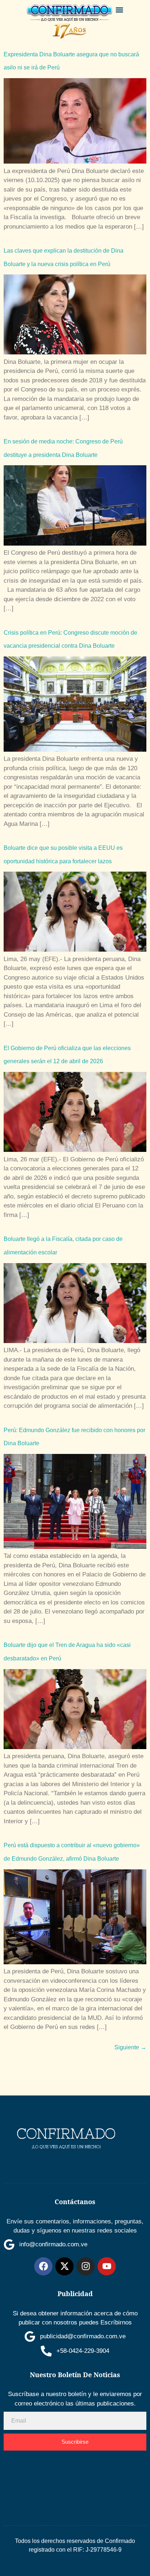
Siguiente (130, 2047)
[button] (120, 10)
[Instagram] (86, 2266)
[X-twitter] (64, 2266)
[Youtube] (107, 2266)
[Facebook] (43, 2266)
